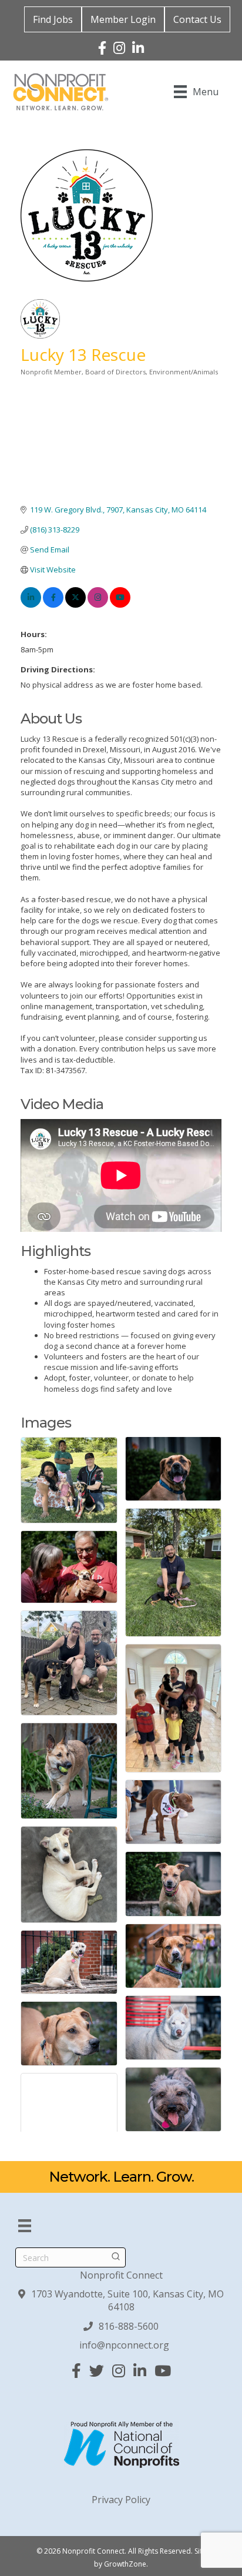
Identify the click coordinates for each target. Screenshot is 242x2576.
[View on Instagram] (98, 605)
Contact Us (197, 19)
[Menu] (25, 2226)
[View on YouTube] (120, 605)
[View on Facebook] (53, 605)
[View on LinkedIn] (31, 605)
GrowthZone (125, 2564)
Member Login (123, 19)
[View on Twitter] (75, 605)
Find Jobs (53, 19)
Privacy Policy (121, 2500)
